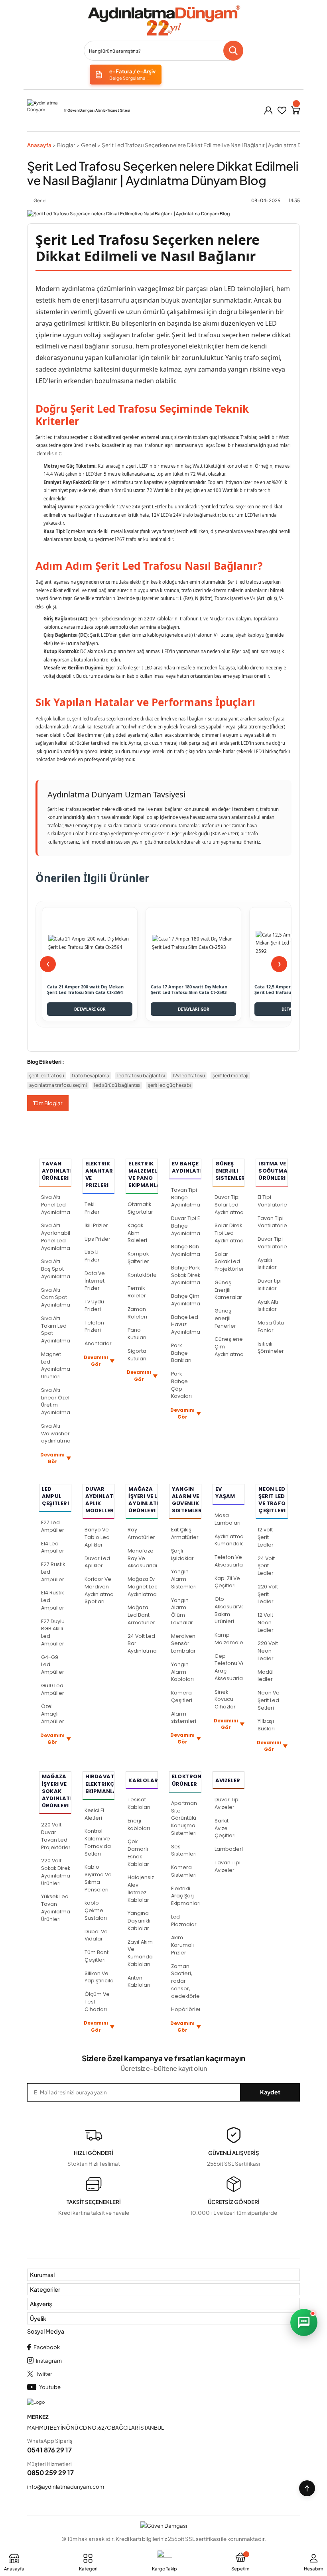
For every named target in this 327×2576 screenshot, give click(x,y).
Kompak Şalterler (138, 1257)
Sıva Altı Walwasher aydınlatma (56, 1434)
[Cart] (295, 110)
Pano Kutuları (137, 1334)
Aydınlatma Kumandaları (229, 1540)
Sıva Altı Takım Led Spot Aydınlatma (56, 1329)
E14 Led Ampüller (53, 1547)
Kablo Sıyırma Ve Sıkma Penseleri (98, 1878)
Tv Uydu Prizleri (94, 1305)
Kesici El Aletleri (94, 1814)
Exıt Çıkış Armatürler (185, 1533)
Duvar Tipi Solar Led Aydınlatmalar (229, 1205)
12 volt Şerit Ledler (266, 1537)
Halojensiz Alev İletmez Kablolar (141, 1888)
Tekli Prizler (92, 1208)
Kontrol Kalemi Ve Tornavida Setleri (98, 1842)
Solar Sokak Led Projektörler (229, 1262)
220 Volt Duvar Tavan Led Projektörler (56, 1836)
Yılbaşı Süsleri (266, 1725)
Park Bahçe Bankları (181, 1353)
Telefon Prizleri (94, 1326)
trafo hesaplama (91, 1075)
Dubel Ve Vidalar (96, 1935)
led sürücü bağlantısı (117, 1085)
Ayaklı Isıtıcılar (267, 1264)
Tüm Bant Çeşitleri (97, 1956)
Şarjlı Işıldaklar (182, 1555)
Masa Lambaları (228, 1519)
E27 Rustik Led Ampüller (53, 1572)
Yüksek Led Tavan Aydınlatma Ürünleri (56, 1908)
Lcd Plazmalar (184, 1921)
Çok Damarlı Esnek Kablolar (138, 1853)
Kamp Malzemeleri (229, 1639)
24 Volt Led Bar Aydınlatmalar (142, 1644)
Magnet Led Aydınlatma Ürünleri (56, 1365)
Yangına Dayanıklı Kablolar (139, 1921)
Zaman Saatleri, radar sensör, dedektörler (186, 1981)
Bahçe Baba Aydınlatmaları (186, 1250)
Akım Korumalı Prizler (182, 1945)
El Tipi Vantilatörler (272, 1201)
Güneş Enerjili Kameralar (228, 1290)
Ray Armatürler (141, 1533)
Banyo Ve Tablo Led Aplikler (97, 1537)
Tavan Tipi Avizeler (228, 1866)
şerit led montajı (230, 1075)
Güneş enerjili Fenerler (225, 1318)
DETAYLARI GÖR (90, 1009)
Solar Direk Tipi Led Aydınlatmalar (229, 1233)
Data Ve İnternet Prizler (95, 1281)
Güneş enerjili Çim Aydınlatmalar (229, 1347)
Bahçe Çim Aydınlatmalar (186, 1300)
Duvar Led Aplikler (97, 1562)
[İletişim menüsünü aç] (304, 2322)
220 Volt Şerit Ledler (268, 1594)
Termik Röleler (137, 1292)
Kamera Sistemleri (184, 1871)
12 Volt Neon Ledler (266, 1623)
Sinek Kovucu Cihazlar (225, 1699)
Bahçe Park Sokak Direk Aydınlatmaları (186, 1275)
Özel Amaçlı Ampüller (53, 1714)
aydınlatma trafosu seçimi (58, 1085)
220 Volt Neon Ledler (268, 1651)
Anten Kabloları (139, 1982)
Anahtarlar (98, 1343)
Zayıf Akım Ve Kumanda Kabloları (140, 1953)
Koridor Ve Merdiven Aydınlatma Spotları (99, 1590)
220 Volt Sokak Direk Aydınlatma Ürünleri (56, 1872)
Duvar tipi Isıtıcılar (270, 1285)
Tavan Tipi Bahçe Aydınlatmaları (186, 1197)
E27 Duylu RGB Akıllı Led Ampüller (53, 1632)
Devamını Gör (56, 1458)
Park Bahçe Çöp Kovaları (181, 1385)
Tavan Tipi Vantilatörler (272, 1222)
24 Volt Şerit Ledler (266, 1566)
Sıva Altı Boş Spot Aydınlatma (56, 1269)
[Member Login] (268, 110)
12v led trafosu (189, 1075)
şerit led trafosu (47, 1075)
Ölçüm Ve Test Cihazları (97, 2002)
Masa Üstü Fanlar (271, 1326)
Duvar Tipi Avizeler (227, 1803)
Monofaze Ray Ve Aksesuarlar (142, 1558)
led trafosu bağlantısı (141, 1075)
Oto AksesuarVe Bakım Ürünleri (229, 1610)
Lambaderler (229, 1849)
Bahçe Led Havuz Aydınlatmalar (186, 1325)
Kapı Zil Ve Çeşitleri (227, 1582)
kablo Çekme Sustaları (96, 1910)
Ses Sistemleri (184, 1850)
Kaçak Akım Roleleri (137, 1233)
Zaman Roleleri (137, 1313)
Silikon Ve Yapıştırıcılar (99, 1977)
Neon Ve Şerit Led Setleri (269, 1700)
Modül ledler (266, 1676)
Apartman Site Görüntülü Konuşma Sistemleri (184, 1818)
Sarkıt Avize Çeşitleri (225, 1828)
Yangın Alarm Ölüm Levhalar (182, 1611)
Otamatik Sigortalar (140, 1208)
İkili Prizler (96, 1225)
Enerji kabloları (139, 1824)
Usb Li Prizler (92, 1256)
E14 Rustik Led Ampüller (53, 1600)
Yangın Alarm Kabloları (182, 1672)
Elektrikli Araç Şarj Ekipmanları (186, 1896)
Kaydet (270, 2092)
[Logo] (163, 21)
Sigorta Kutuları (137, 1355)
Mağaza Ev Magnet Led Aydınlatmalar (142, 1587)
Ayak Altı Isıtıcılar (268, 1306)
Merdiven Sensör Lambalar (183, 1644)
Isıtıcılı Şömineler (271, 1348)
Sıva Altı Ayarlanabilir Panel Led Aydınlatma (56, 1237)
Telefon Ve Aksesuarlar (229, 1561)
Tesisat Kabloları (139, 1803)
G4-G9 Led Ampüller (53, 1665)
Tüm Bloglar (48, 1103)
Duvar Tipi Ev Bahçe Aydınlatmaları (186, 1226)
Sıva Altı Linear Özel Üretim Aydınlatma (56, 1401)
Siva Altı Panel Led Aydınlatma (56, 1205)
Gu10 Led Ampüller (53, 1689)
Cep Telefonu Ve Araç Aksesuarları (229, 1667)
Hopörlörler (186, 2009)
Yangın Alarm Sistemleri (184, 1579)
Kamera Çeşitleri (182, 1696)
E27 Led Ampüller (53, 1526)
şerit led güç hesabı (169, 1085)
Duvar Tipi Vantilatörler (272, 1243)
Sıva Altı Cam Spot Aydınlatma (56, 1298)
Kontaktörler (142, 1275)
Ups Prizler (98, 1239)
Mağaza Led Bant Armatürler (141, 1615)
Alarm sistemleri (184, 1718)
